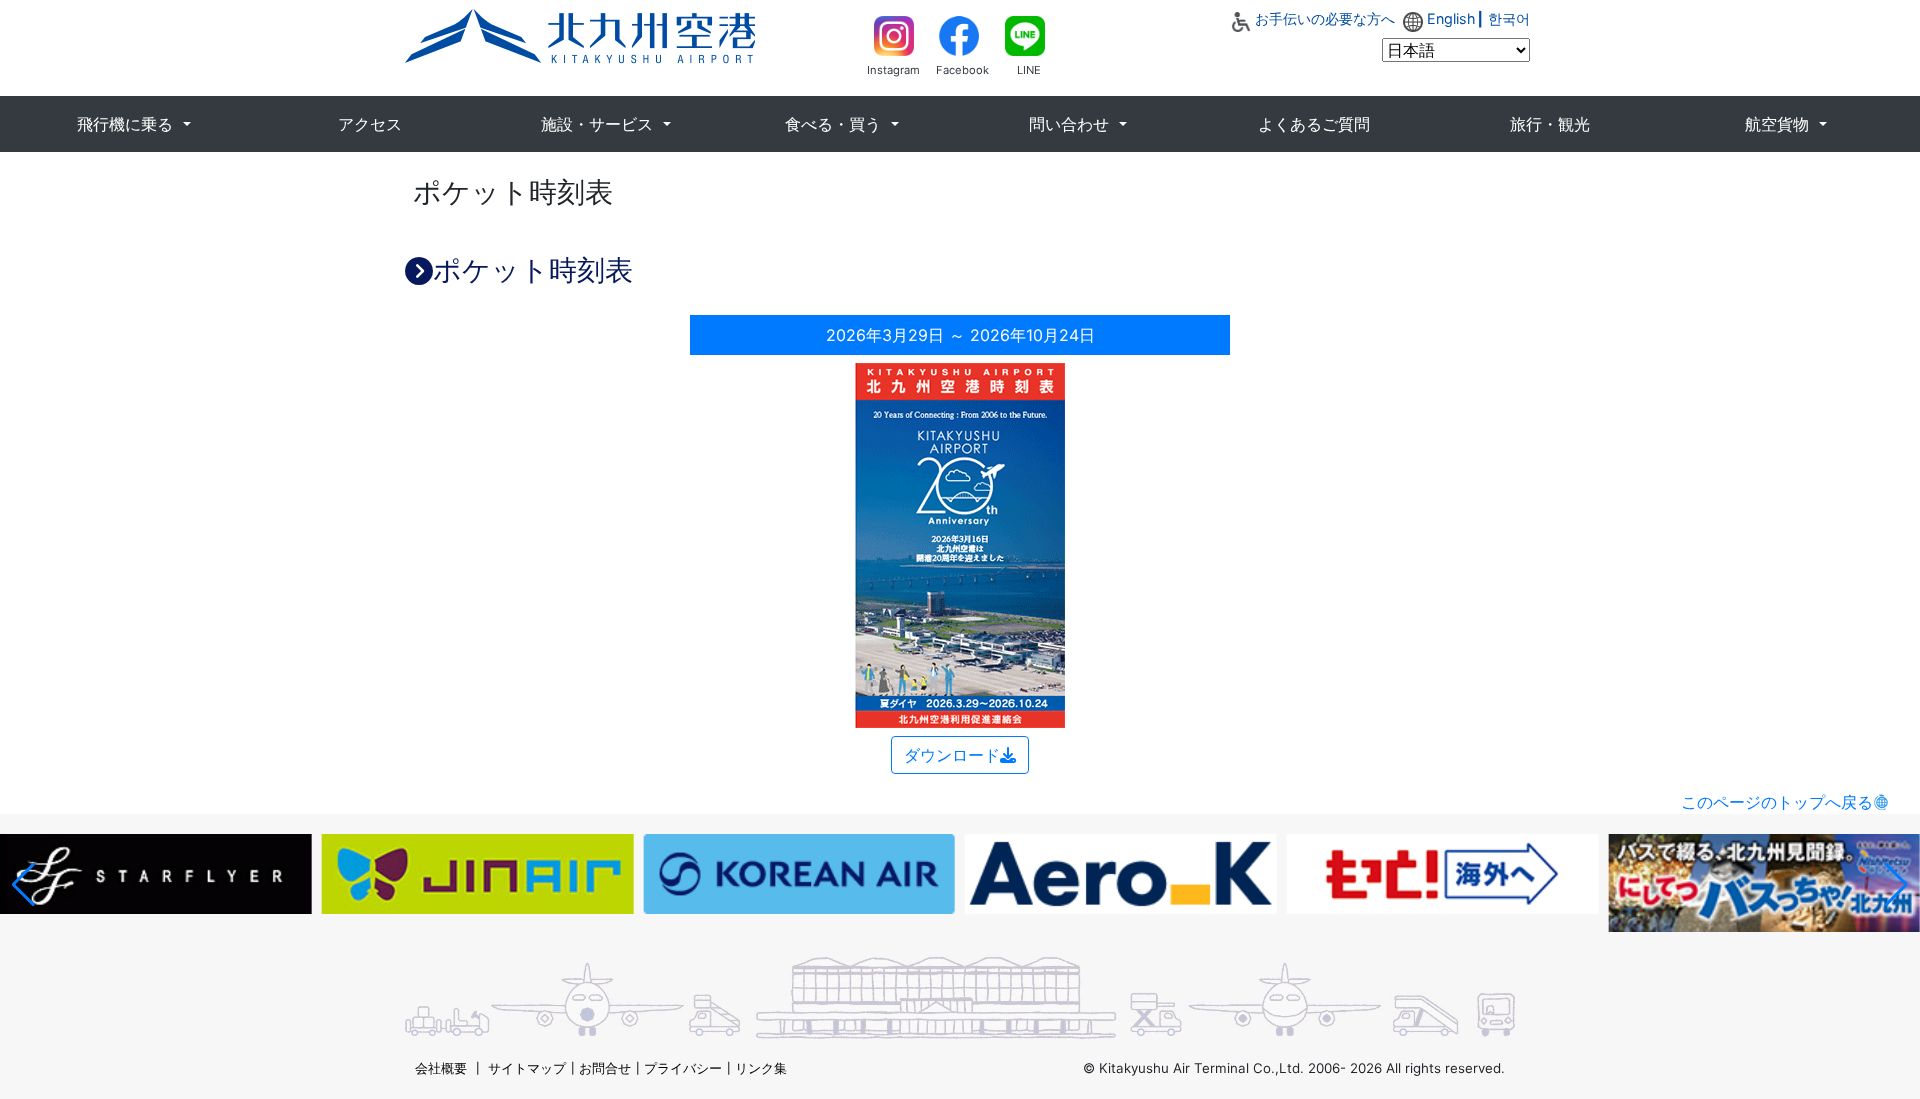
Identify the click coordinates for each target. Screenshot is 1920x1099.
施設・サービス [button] (599, 124)
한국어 (1509, 18)
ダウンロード (952, 755)
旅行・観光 (1550, 124)
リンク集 (761, 1068)
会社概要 (441, 1068)
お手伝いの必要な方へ (1325, 18)
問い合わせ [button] (1071, 124)
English (1451, 18)
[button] (23, 885)
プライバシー (683, 1068)
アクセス (370, 124)
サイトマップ (527, 1068)
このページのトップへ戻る (1777, 802)
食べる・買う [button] (835, 124)
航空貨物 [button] (1779, 124)
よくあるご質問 (1314, 124)
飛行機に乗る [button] (127, 124)
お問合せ (605, 1068)
